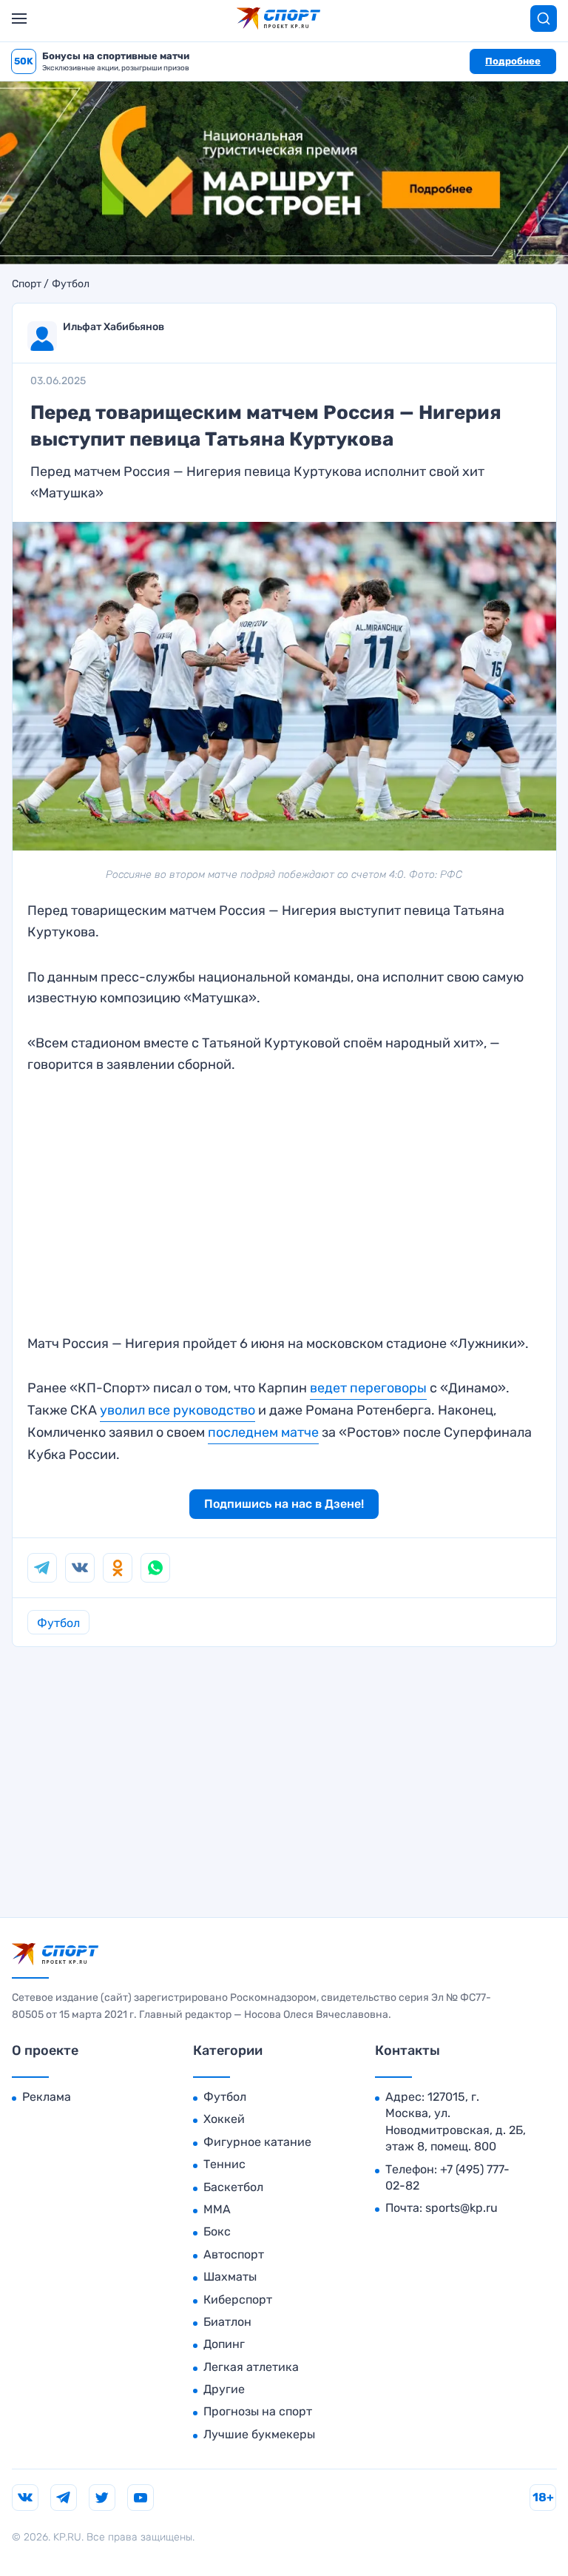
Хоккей (224, 2119)
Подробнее (513, 61)
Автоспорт (234, 2254)
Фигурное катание (257, 2142)
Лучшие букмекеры (259, 2434)
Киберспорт (238, 2300)
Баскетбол (233, 2187)
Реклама (47, 2097)
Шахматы (230, 2277)
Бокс (217, 2231)
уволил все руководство (177, 1410)
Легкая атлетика (251, 2367)
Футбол (71, 284)
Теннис (224, 2164)
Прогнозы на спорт (258, 2411)
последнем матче (263, 1432)
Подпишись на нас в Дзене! (284, 1504)
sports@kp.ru (461, 2208)
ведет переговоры (368, 1388)
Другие (224, 2389)
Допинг (224, 2344)
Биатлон (227, 2322)
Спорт (27, 284)
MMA (217, 2209)
